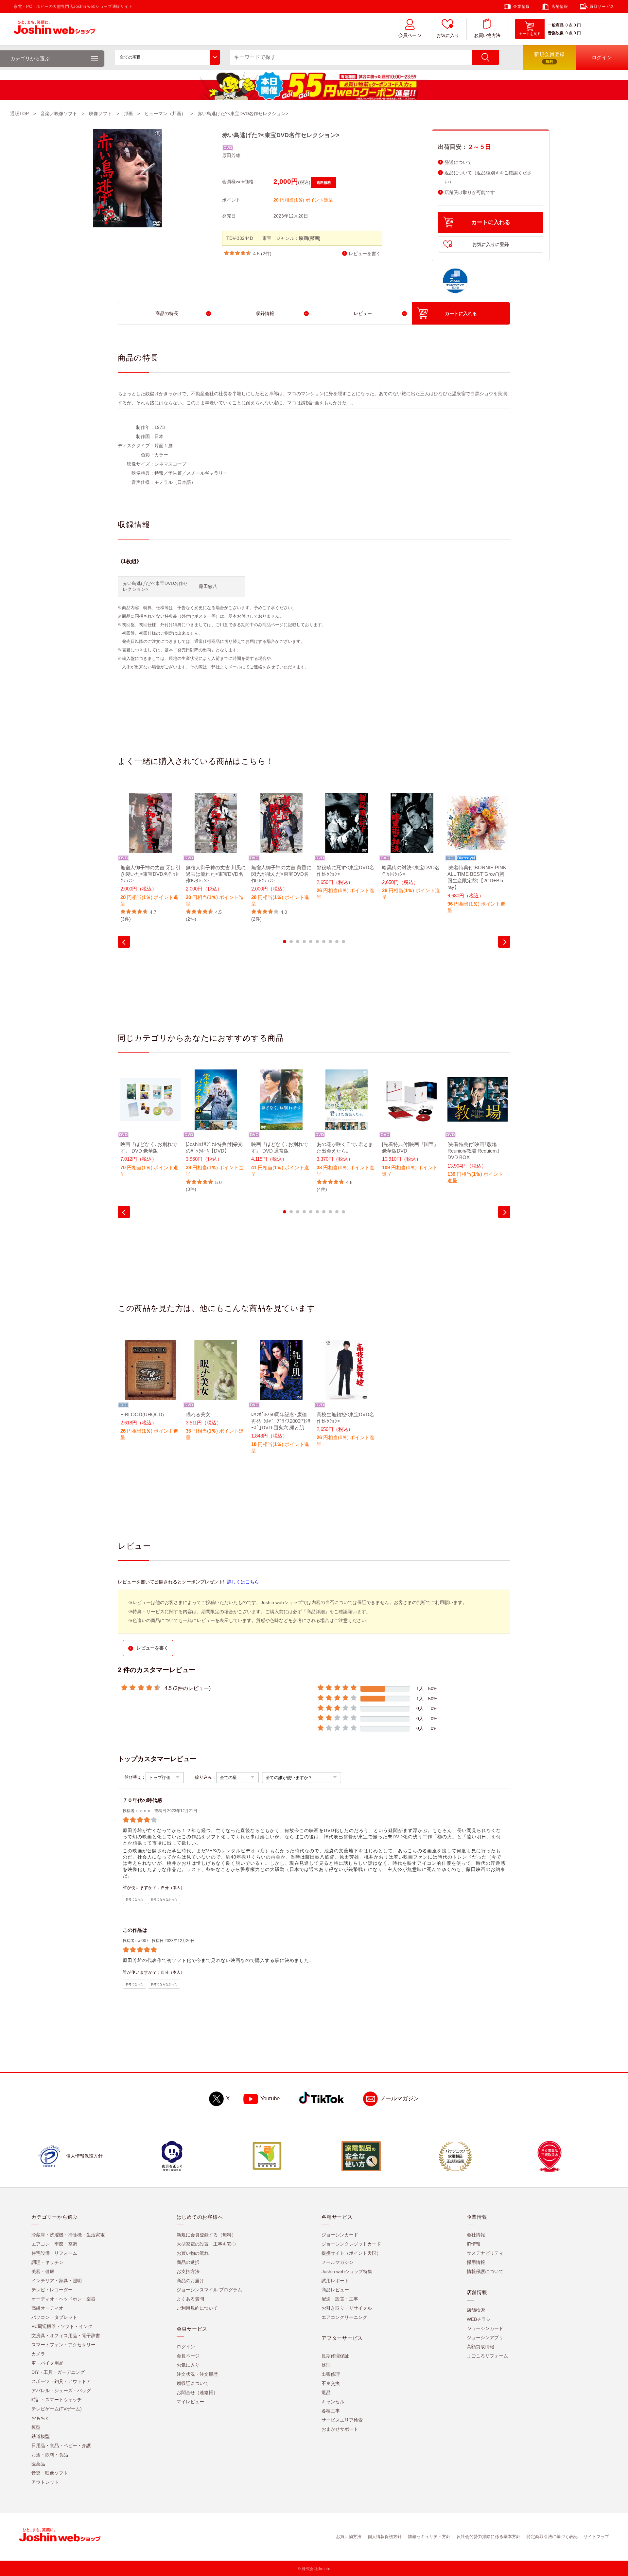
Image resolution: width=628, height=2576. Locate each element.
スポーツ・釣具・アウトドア (61, 2381)
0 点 (569, 25)
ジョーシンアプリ (485, 2338)
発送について (458, 162)
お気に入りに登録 (491, 244)
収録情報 (265, 313)
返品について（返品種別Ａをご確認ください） (488, 177)
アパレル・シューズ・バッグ (61, 2391)
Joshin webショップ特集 (347, 2271)
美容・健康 (43, 2271)
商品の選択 (188, 2262)
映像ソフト (100, 114)
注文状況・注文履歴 (197, 2374)
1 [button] (285, 942)
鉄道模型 (41, 2436)
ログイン (186, 2347)
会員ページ (410, 35)
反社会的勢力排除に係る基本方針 (488, 2537)
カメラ (38, 2354)
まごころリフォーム (487, 2356)
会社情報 (476, 2235)
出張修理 (331, 2374)
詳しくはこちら (243, 1582)
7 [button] (324, 942)
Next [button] (504, 942)
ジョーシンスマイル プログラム (209, 2290)
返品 (326, 2392)
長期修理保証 (335, 2356)
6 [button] (317, 942)
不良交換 (331, 2383)
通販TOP (19, 114)
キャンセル (333, 2402)
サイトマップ (596, 2537)
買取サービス (602, 7)
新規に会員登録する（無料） (206, 2235)
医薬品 (38, 2464)
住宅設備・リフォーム (54, 2253)
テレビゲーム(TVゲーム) (57, 2409)
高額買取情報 (480, 2347)
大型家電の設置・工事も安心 (206, 2244)
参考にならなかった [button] (164, 1899)
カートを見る (530, 34)
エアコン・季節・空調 (54, 2244)
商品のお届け (190, 2281)
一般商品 (556, 25)
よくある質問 (190, 2299)
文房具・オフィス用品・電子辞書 (66, 2336)
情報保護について (485, 2271)
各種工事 (331, 2411)
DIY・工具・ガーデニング (58, 2372)
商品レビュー (335, 2290)
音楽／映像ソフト (59, 114)
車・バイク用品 (47, 2363)
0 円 (577, 25)
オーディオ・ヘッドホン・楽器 (63, 2299)
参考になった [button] (134, 1899)
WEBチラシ (479, 2319)
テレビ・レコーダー (52, 2290)
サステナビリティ (485, 2253)
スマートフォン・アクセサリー (63, 2345)
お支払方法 (188, 2271)
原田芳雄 (231, 155)
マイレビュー (190, 2402)
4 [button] (304, 942)
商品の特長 (167, 313)
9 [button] (337, 942)
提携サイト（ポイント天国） (351, 2253)
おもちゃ (41, 2418)
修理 (326, 2365)
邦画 (128, 114)
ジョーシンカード (340, 2235)
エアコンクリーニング (344, 2317)
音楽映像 (556, 33)
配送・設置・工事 (340, 2299)
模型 (36, 2427)
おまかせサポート (340, 2429)
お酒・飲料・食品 (50, 2455)
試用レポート (335, 2281)
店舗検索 (476, 2310)
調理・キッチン (47, 2262)
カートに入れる (491, 222)
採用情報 (476, 2262)
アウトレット (45, 2482)
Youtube (270, 2099)
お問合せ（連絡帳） (197, 2392)
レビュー (363, 313)
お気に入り (448, 35)
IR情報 (474, 2244)
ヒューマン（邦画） (165, 114)
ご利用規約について (197, 2308)
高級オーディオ (47, 2308)
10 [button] (343, 942)
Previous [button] (124, 942)
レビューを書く (365, 254)
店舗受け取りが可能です (470, 193)
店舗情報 (560, 7)
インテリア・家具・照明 (57, 2281)
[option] (150, 858)
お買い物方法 (487, 35)
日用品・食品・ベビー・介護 (61, 2445)
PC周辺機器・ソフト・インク (62, 2326)
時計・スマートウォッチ (57, 2400)
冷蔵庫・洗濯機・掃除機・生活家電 (68, 2235)
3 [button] (298, 942)
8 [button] (330, 942)
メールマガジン (400, 2099)
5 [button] (311, 942)
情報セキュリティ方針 (429, 2537)
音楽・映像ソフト (50, 2473)
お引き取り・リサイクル (347, 2308)
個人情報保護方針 (385, 2537)
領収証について (193, 2383)
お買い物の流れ (193, 2253)
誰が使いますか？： (142, 1888)
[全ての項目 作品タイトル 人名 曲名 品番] (167, 57)
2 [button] (291, 942)
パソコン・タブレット (54, 2317)
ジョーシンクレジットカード (351, 2244)
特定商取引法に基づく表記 (552, 2537)
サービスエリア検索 (342, 2420)
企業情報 (521, 7)
